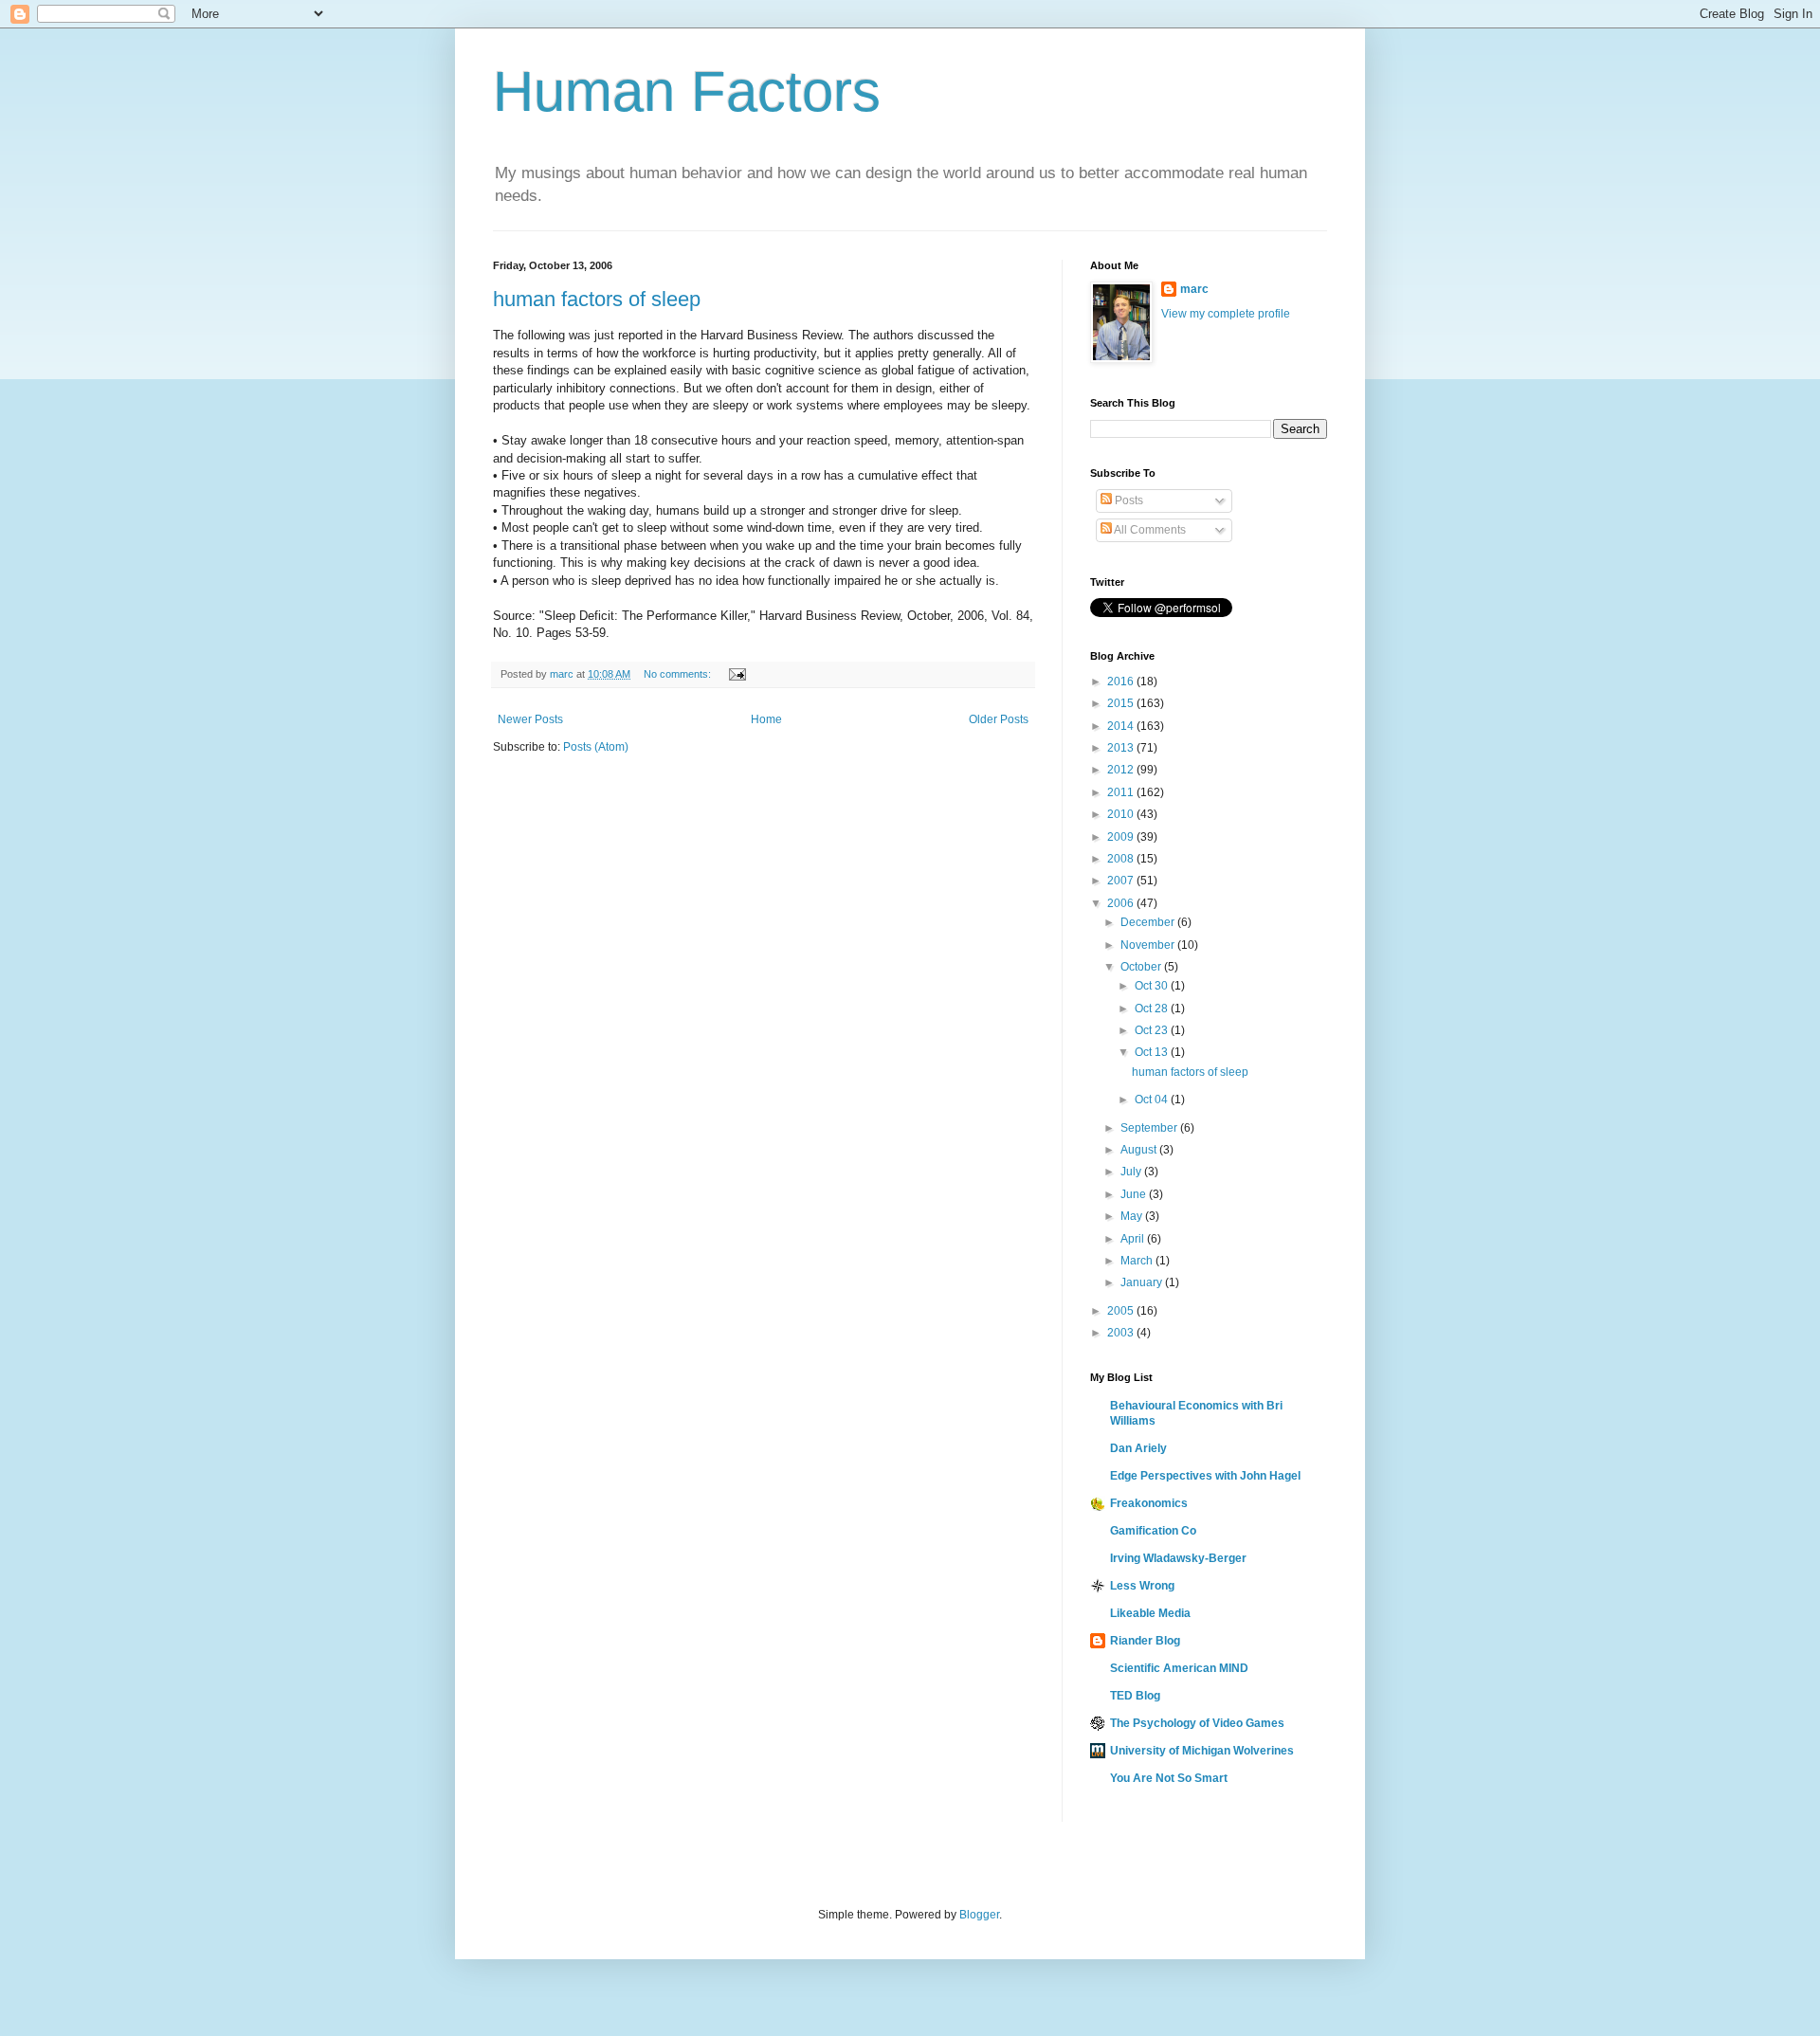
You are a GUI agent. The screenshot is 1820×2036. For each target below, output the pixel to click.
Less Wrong (1142, 1586)
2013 (1122, 748)
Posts (1128, 500)
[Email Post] (737, 674)
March (1138, 1261)
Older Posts (999, 719)
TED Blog (1135, 1696)
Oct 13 (1153, 1052)
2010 (1122, 814)
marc (1194, 289)
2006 (1122, 903)
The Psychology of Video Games (1197, 1723)
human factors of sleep (597, 299)
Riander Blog (1145, 1641)
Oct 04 (1153, 1100)
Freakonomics (1149, 1503)
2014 (1122, 726)
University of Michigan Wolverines (1202, 1751)
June (1135, 1194)
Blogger (979, 1915)
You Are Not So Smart (1169, 1778)
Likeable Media (1150, 1613)
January (1143, 1282)
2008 (1122, 859)
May (1133, 1216)
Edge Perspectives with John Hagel (1205, 1476)
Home (766, 719)
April (1134, 1239)
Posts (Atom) (596, 747)
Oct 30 (1153, 986)
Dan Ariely (1138, 1448)
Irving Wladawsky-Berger (1178, 1558)
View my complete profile (1226, 314)
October (1142, 967)
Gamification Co (1153, 1531)
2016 (1122, 682)
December (1149, 922)
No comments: (679, 674)
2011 (1122, 792)
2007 (1122, 881)
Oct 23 (1153, 1030)
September (1150, 1128)
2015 (1122, 703)
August (1140, 1150)
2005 (1122, 1311)
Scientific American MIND (1179, 1668)
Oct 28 (1153, 1009)
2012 (1122, 770)
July (1132, 1172)
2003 (1122, 1333)
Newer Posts (530, 719)
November (1149, 945)
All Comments (1149, 530)
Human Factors (687, 91)
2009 (1122, 837)
